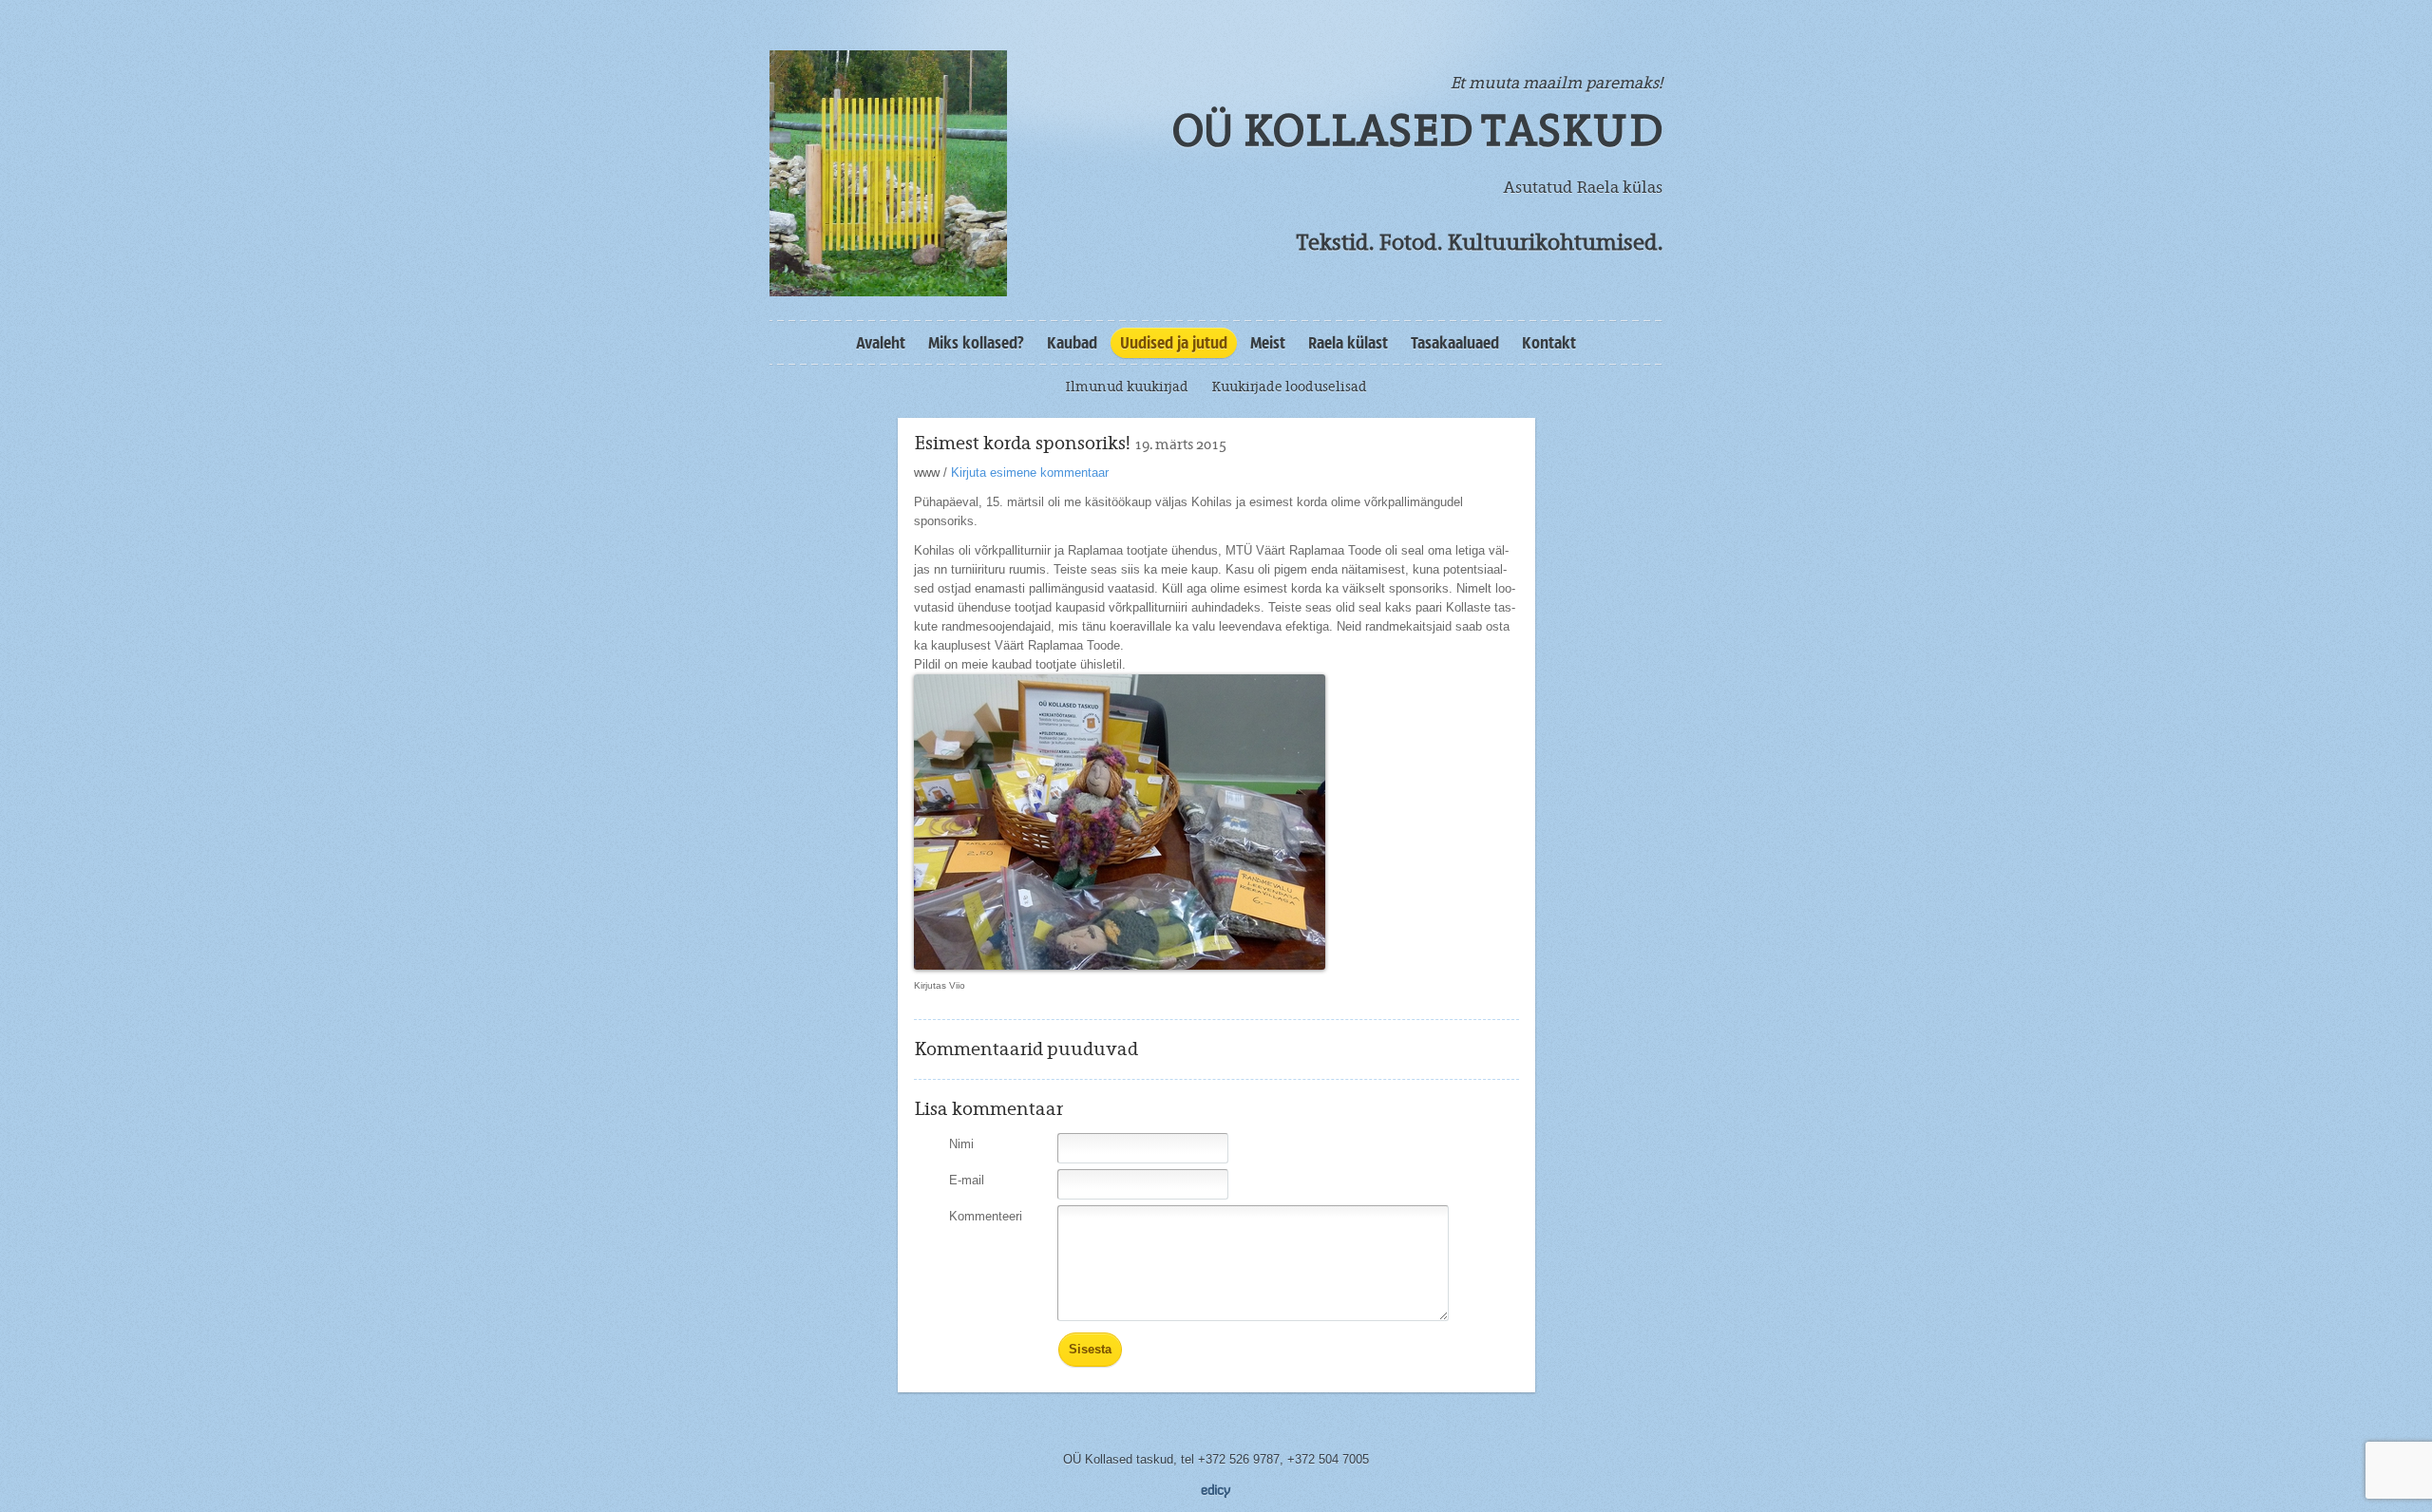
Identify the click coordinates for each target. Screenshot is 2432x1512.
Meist (1268, 343)
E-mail (967, 1180)
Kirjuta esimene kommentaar (1030, 472)
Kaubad (1072, 343)
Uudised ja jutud (1174, 343)
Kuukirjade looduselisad (1289, 387)
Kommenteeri (986, 1216)
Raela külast (1348, 343)
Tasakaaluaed (1455, 343)
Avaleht (881, 343)
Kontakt (1549, 343)
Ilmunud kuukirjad (1127, 387)
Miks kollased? (976, 343)
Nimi (961, 1144)
